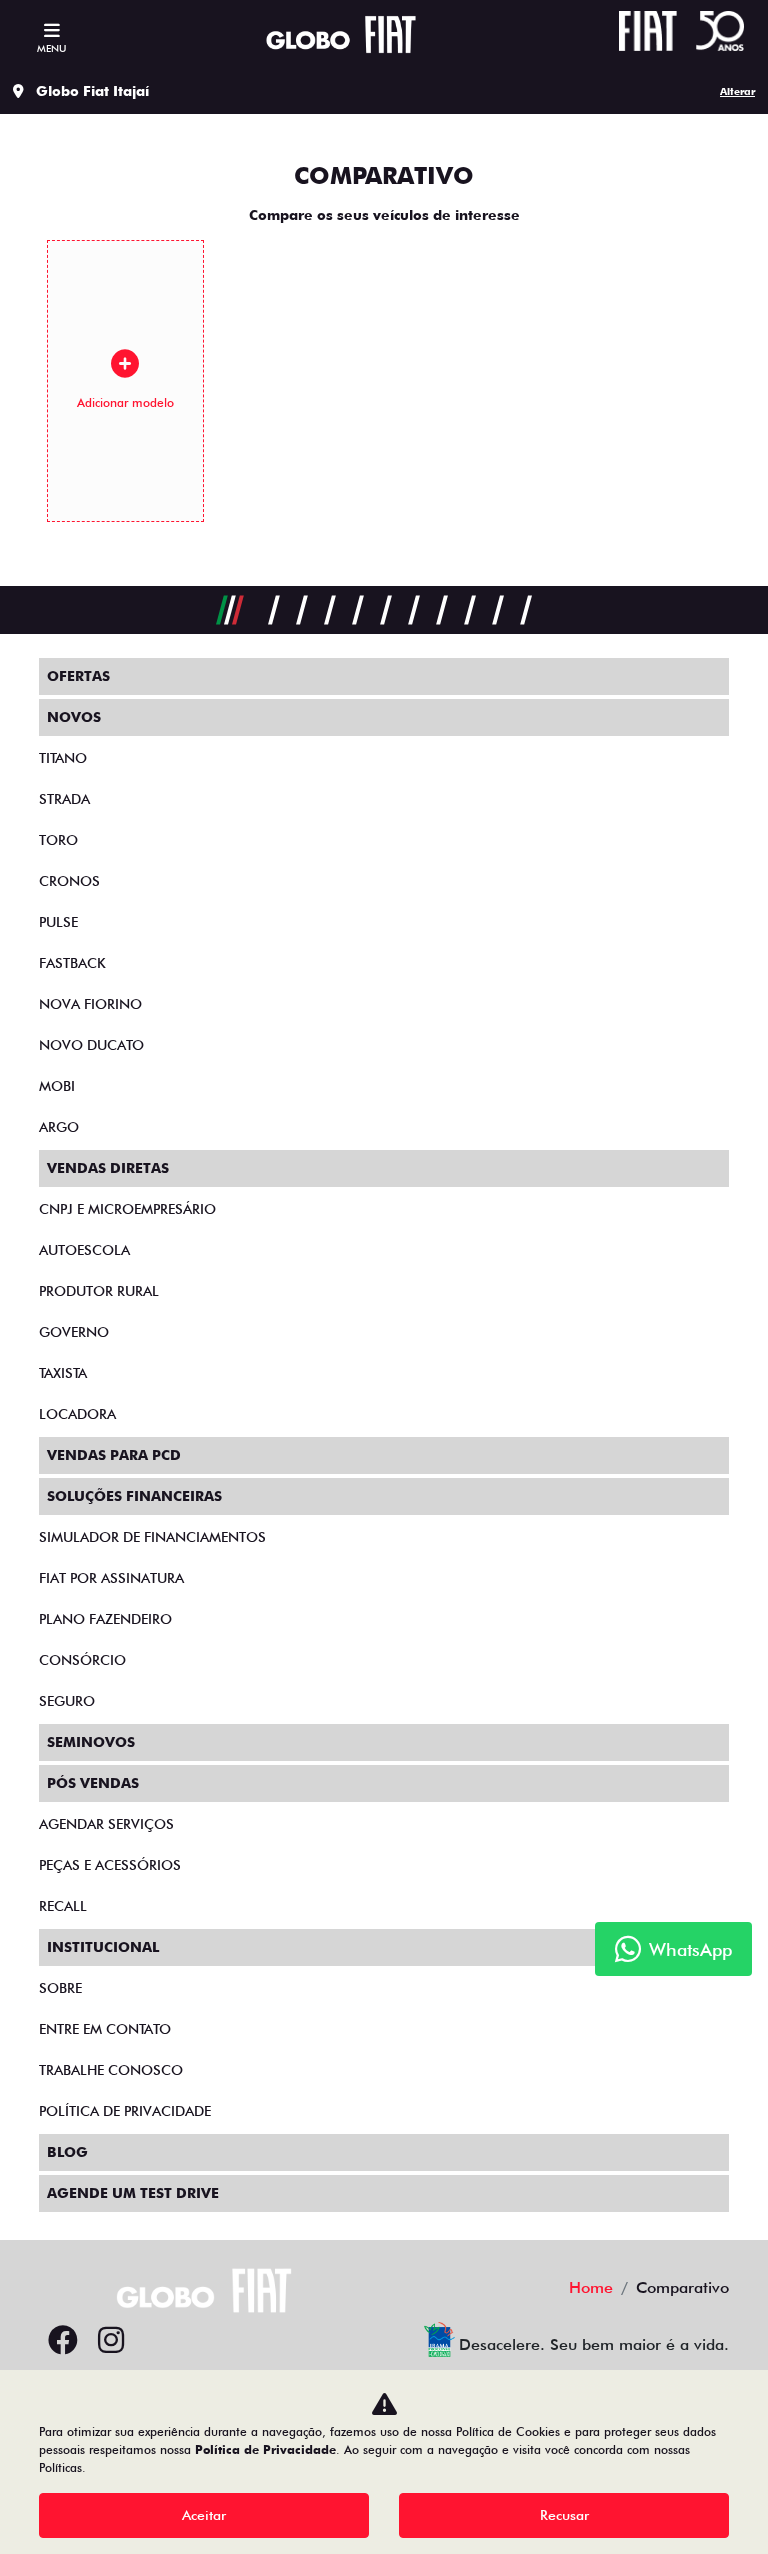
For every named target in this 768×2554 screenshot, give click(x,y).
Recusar (564, 2515)
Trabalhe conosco (111, 2070)
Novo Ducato (91, 1045)
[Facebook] (63, 2341)
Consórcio (82, 1660)
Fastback (72, 963)
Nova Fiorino (90, 1004)
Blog (67, 2152)
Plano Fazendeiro (105, 1619)
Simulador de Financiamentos (152, 1537)
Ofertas (78, 676)
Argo (59, 1127)
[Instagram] (111, 2341)
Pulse (58, 922)
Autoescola (84, 1250)
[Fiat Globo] (340, 34)
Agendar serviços (106, 1824)
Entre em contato (105, 2029)
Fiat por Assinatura (111, 1578)
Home (591, 2287)
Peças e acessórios (110, 1865)
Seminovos (91, 1742)
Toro (58, 840)
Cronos (69, 881)
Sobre (60, 1988)
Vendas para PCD (114, 1455)
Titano (63, 758)
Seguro (67, 1701)
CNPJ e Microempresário (127, 1209)
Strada (64, 799)
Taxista (63, 1373)
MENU (51, 48)
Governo (74, 1332)
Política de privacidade (125, 2111)
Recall (63, 1906)
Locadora (77, 1414)
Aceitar (204, 2515)
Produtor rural (99, 1291)
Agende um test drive (133, 2193)
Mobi (57, 1086)
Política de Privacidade (265, 2449)
